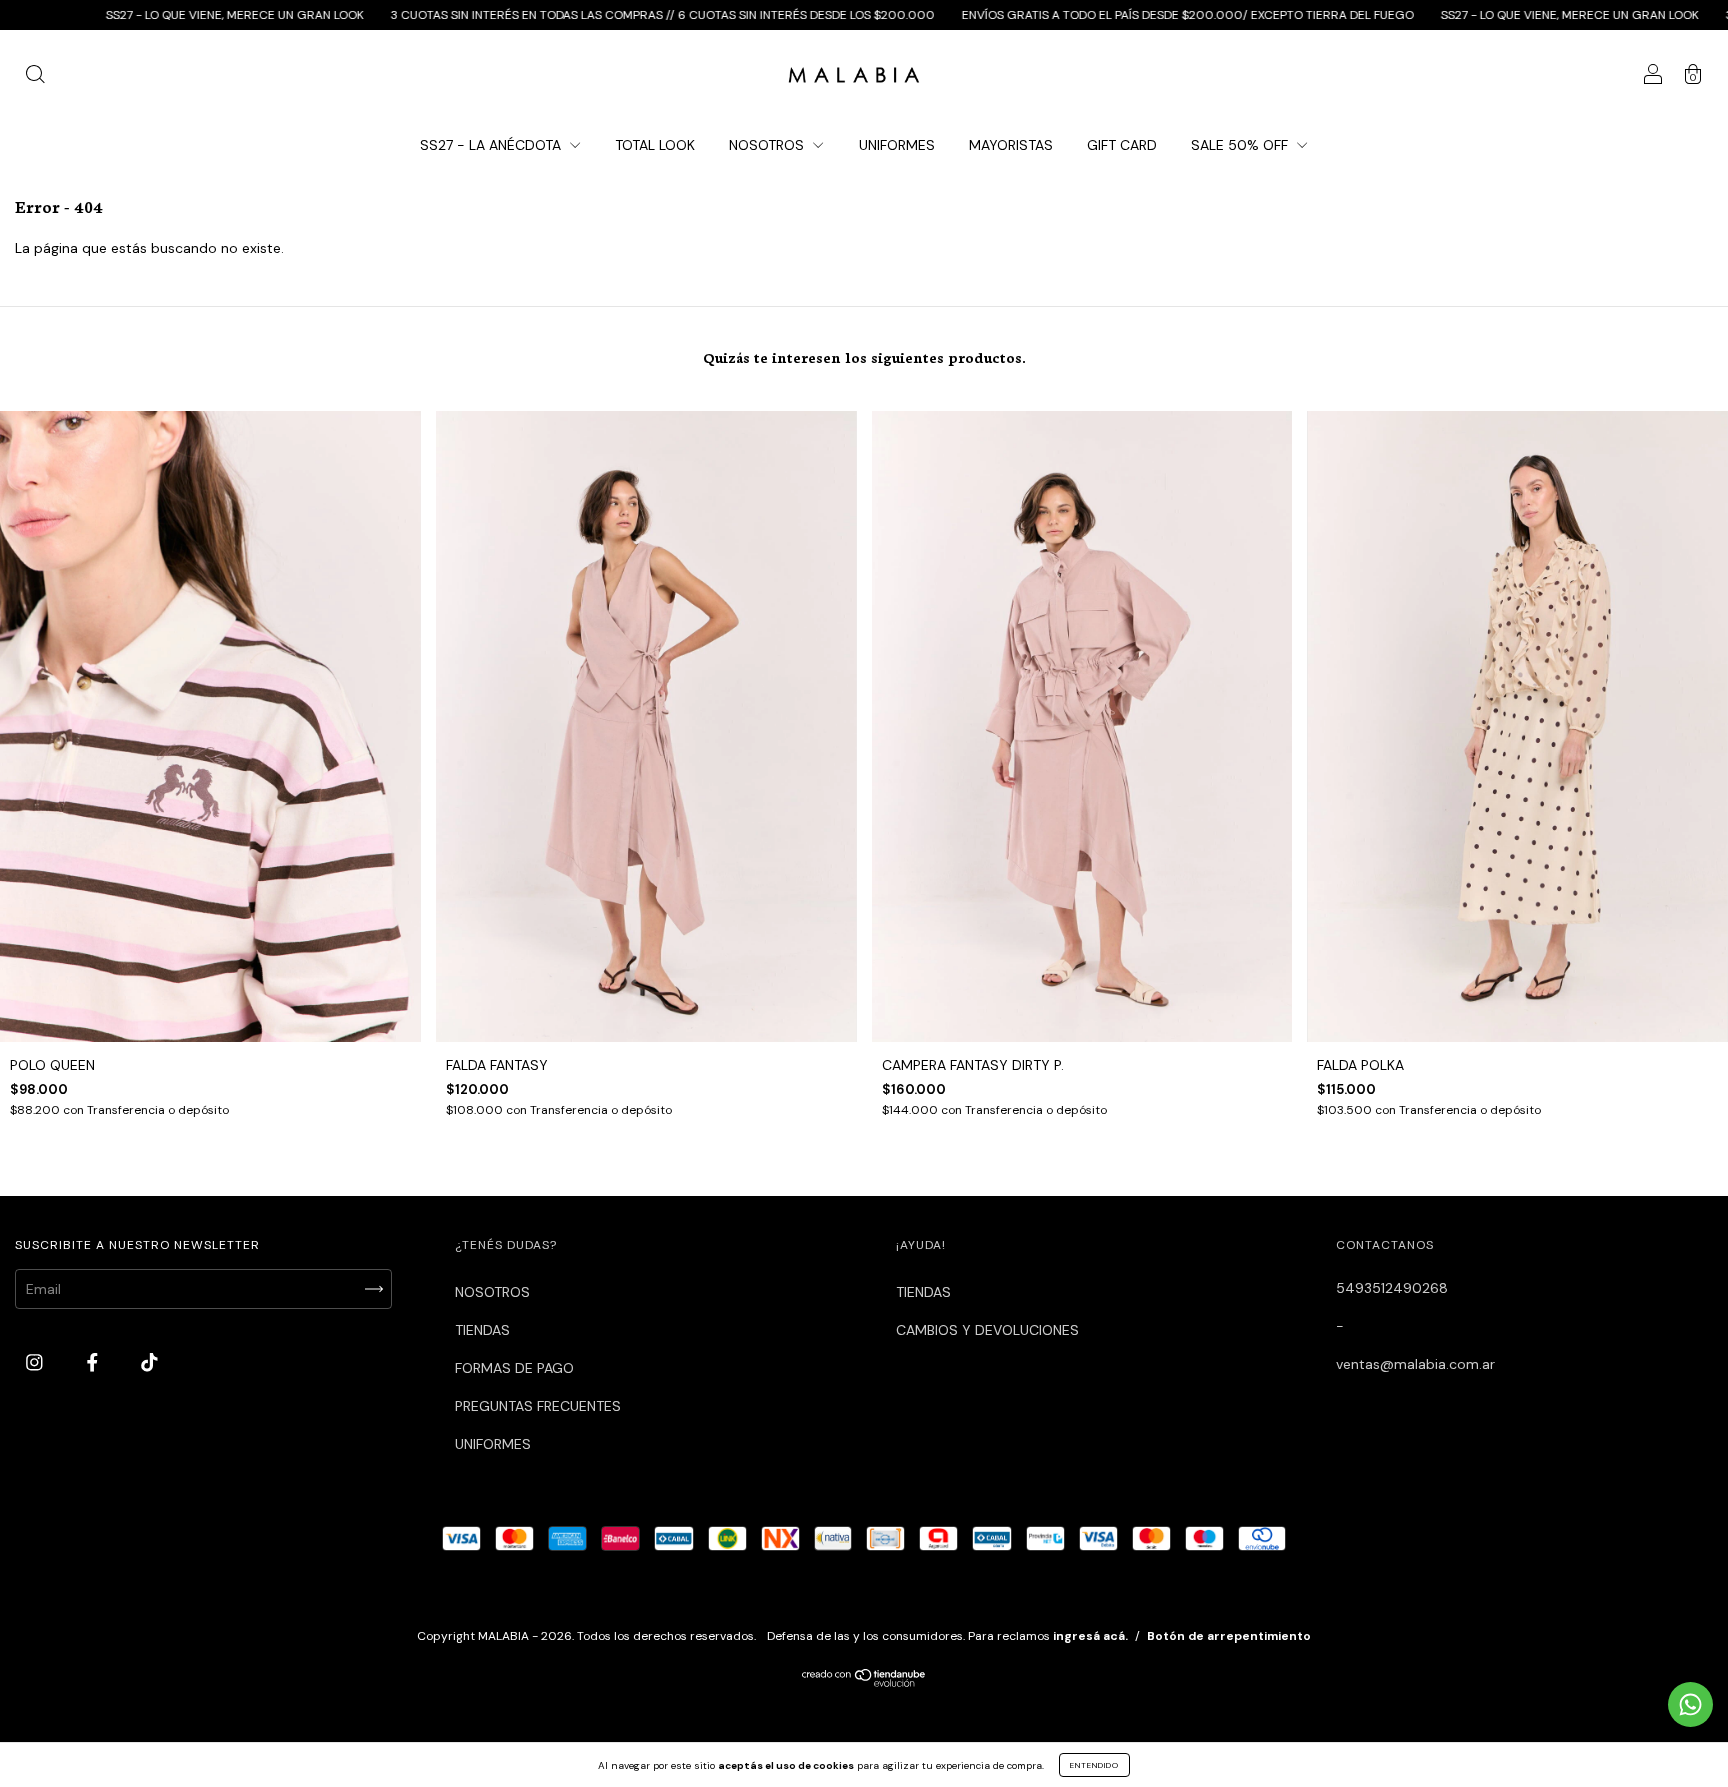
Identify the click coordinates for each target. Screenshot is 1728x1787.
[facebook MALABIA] (94, 1363)
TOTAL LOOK (655, 145)
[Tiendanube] (864, 1683)
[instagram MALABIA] (36, 1363)
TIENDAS (482, 1330)
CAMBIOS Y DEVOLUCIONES (987, 1330)
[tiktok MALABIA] (149, 1363)
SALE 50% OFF (1241, 145)
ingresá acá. (1090, 1636)
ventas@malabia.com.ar (1415, 1364)
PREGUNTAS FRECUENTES (538, 1406)
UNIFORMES (897, 145)
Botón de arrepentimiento (1229, 1636)
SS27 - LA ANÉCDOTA (492, 145)
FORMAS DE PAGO (514, 1368)
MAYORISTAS (1011, 145)
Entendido (1094, 1765)
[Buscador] (35, 77)
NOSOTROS (768, 145)
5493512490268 (1392, 1288)
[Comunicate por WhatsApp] (1690, 1704)
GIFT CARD (1122, 145)
